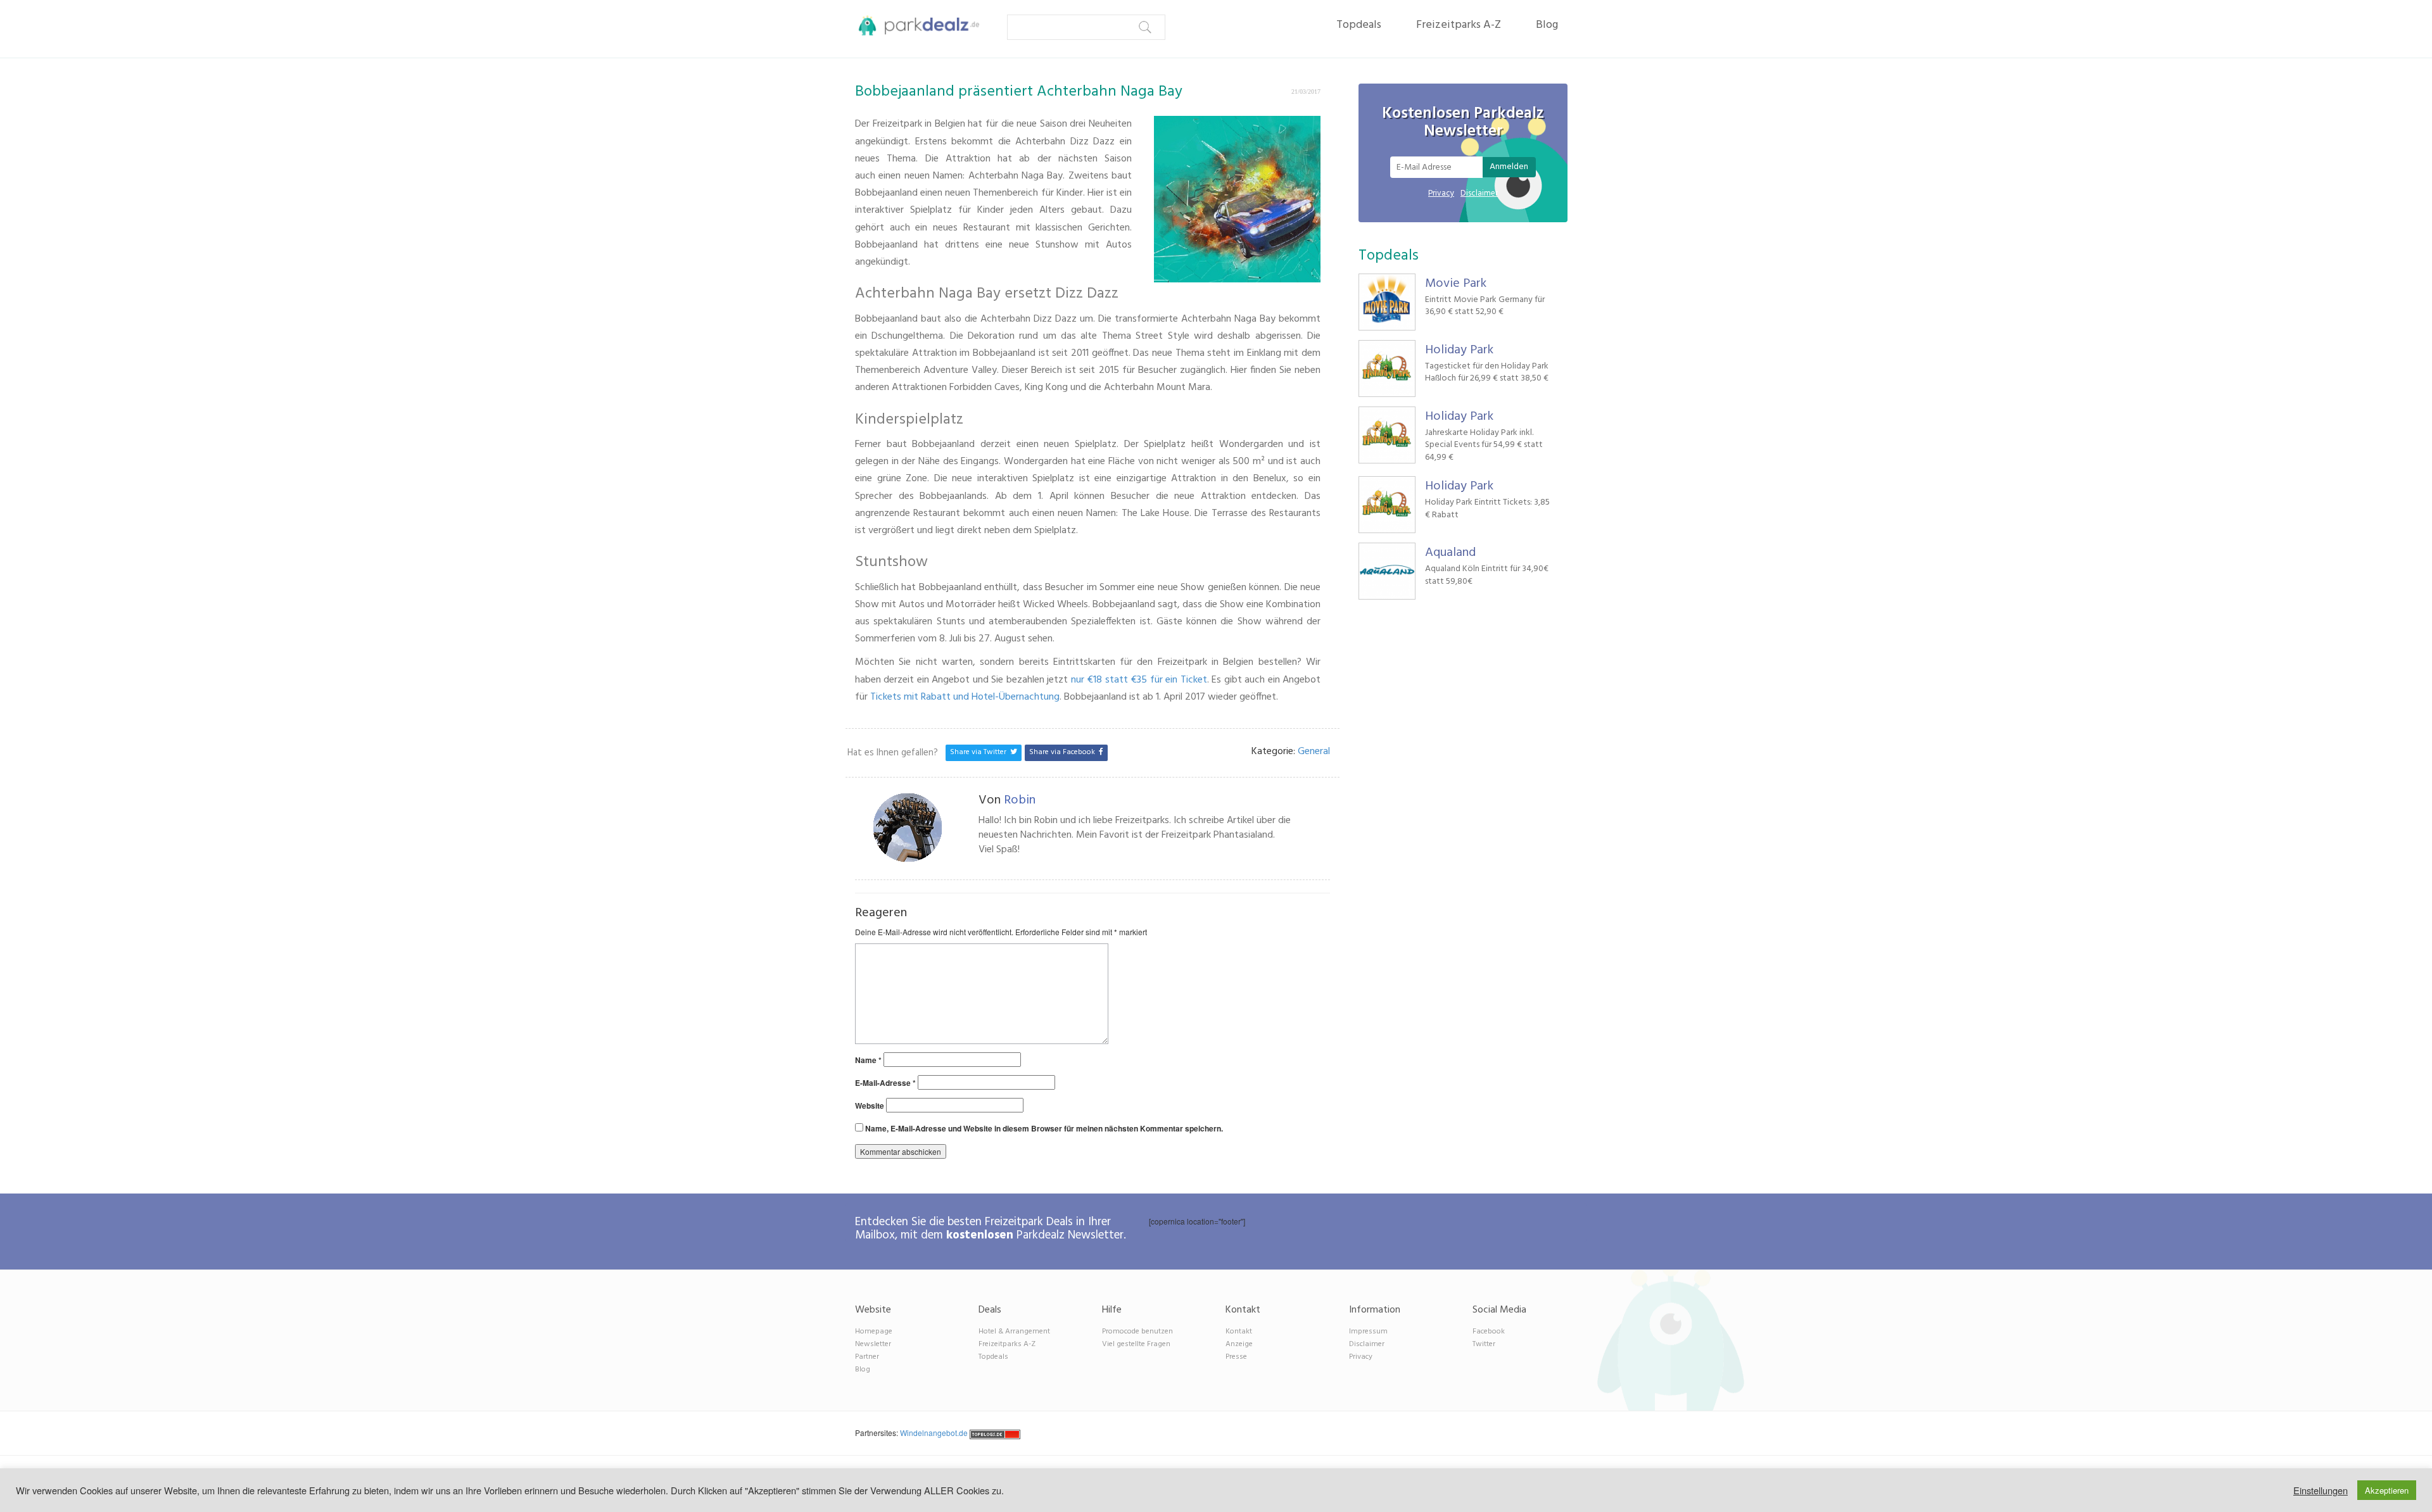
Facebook (1489, 1332)
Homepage (874, 1332)
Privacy (1441, 193)
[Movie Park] (1387, 302)
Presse (1236, 1357)
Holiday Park (1459, 350)
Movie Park (1456, 284)
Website (870, 1106)
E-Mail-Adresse (885, 1083)
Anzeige (1239, 1344)
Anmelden (1509, 167)
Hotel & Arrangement (1014, 1332)
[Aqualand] (1387, 571)
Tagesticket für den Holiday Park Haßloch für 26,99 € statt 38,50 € (1487, 373)
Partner (867, 1357)
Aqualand (1450, 553)
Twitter (1484, 1344)
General (1314, 752)
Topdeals (1359, 25)
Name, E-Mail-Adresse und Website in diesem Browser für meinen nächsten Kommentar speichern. (1044, 1129)
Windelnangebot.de (934, 1433)
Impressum (1368, 1332)
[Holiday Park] (1387, 369)
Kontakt (1239, 1332)
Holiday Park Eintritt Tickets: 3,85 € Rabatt (1487, 509)
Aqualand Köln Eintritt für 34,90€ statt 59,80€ (1487, 575)
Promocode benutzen (1137, 1332)
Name (868, 1060)
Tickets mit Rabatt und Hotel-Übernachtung (965, 697)
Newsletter (873, 1344)
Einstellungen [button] (2321, 1490)
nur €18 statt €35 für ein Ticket (1139, 680)
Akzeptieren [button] (2387, 1490)
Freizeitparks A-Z (1459, 25)
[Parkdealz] (914, 25)
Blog (1547, 25)
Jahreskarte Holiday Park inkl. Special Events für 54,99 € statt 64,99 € (1484, 445)
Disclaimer (1479, 193)
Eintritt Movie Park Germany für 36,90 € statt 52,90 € (1485, 306)
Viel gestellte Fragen (1136, 1344)
